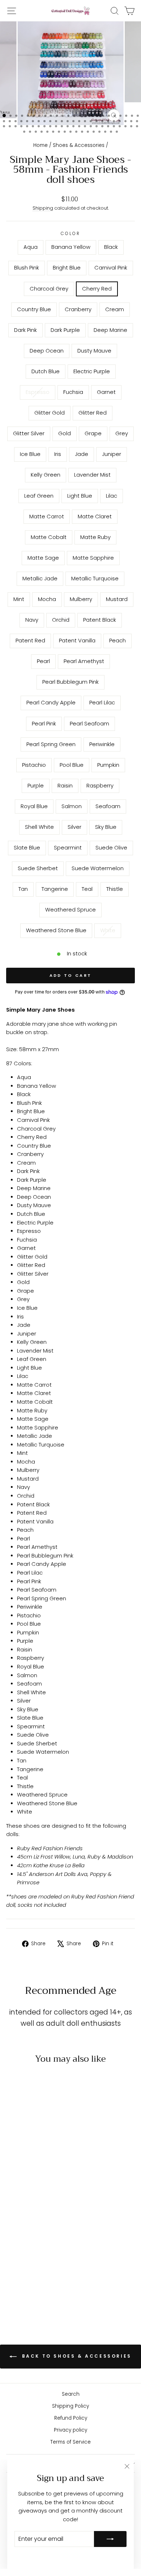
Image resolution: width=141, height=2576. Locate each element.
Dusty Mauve (94, 351)
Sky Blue (106, 827)
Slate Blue (27, 848)
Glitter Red (93, 413)
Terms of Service (70, 2442)
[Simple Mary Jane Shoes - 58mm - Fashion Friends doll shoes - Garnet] (14, 2211)
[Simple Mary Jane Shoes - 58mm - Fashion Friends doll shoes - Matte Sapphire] (22, 2239)
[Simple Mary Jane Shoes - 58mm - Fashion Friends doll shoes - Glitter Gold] (22, 2211)
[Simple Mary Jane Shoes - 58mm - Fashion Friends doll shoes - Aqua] (14, 2184)
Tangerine (55, 889)
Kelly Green (46, 475)
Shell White (39, 827)
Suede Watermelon (98, 868)
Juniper (112, 454)
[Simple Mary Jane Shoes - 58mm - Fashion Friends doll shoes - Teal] (31, 2294)
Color (71, 234)
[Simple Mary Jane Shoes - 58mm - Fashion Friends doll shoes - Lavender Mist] (31, 2225)
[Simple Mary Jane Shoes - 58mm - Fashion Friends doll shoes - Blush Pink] (39, 2184)
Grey (122, 433)
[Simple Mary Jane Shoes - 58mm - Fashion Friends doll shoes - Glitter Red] (31, 2211)
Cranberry (78, 309)
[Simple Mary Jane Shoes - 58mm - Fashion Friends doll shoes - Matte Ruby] (47, 2232)
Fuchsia (73, 392)
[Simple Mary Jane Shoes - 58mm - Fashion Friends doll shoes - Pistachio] (39, 2266)
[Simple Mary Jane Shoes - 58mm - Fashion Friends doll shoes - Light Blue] (47, 2225)
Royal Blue (34, 806)
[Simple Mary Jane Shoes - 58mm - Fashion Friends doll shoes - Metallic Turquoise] (39, 2239)
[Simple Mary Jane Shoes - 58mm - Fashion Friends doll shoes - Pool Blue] (47, 2266)
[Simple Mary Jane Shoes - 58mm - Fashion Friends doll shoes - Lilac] (14, 2232)
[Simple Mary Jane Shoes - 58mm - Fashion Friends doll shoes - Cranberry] (47, 2191)
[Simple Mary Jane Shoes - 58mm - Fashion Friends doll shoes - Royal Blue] (47, 2273)
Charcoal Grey (49, 289)
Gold (65, 433)
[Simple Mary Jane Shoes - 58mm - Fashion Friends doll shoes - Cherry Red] (31, 2191)
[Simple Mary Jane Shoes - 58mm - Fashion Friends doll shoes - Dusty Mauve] (14, 2204)
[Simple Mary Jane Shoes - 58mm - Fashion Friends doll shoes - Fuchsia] (47, 2204)
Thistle (115, 889)
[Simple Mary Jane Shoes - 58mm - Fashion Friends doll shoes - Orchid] (47, 2246)
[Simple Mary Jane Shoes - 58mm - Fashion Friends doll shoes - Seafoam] (22, 2280)
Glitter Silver (29, 433)
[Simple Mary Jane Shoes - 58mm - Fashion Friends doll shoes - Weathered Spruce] (47, 2294)
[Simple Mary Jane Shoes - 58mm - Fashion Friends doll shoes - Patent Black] (14, 2253)
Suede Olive (111, 848)
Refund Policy (71, 2418)
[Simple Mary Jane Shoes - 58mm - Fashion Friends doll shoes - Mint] (47, 2239)
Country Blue (34, 309)
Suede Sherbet (38, 868)
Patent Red (30, 641)
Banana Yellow (71, 247)
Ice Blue (30, 454)
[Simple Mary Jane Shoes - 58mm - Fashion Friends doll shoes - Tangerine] (22, 2294)
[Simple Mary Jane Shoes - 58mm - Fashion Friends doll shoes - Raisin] (31, 2273)
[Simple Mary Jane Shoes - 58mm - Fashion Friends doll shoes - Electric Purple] (31, 2204)
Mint (19, 599)
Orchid (61, 620)
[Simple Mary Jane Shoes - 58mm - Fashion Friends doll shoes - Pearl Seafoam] (14, 2266)
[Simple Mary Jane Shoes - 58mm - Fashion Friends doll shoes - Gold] (47, 2211)
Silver (74, 827)
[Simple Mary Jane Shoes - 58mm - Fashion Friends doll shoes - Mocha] (14, 2246)
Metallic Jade (40, 579)
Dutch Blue (46, 371)
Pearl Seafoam (89, 724)
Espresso (38, 392)
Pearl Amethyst (84, 661)
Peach (117, 641)
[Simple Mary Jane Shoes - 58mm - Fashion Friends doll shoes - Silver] (39, 2280)
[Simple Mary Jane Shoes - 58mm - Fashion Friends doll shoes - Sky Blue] (47, 2280)
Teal (87, 889)
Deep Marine (110, 330)
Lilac (112, 496)
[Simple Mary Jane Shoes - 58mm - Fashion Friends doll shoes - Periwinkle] (31, 2266)
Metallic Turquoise (95, 579)
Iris (58, 454)
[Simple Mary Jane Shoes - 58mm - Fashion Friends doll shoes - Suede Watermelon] (47, 2287)
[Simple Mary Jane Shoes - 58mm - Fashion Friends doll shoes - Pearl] (47, 2253)
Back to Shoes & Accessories (76, 2356)
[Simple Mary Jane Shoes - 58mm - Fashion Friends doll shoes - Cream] (14, 2198)
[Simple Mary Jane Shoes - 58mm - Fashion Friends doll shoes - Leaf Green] (39, 2225)
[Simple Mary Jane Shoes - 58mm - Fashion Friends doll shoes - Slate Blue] (14, 2287)
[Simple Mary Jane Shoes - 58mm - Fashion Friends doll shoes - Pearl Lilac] (39, 2260)
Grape (93, 433)
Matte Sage (43, 558)
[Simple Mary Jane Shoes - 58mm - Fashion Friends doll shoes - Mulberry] (22, 2246)
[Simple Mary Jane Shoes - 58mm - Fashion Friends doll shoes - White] (35, 2301)
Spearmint (68, 848)
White (108, 930)
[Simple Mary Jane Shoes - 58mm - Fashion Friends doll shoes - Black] (31, 2184)
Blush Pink (27, 268)
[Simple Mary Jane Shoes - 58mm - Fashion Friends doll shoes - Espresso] (39, 2204)
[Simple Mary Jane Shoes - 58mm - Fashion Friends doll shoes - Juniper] (14, 2225)
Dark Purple (65, 330)
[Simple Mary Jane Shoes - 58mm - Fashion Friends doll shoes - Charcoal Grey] (22, 2191)
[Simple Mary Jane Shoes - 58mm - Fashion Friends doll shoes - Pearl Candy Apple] (31, 2260)
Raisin (65, 786)
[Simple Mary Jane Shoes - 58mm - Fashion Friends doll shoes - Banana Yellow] (22, 2184)
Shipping (43, 208)
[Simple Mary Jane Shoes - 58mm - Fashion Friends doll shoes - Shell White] (31, 2280)
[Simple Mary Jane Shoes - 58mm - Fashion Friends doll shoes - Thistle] (39, 2294)
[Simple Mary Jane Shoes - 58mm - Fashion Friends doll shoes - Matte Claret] (31, 2232)
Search (71, 2394)
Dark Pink (25, 330)
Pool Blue (72, 765)
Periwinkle (102, 744)
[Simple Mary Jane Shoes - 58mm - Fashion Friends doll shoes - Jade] (47, 2218)
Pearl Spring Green (51, 744)
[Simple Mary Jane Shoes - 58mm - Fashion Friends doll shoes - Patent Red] (22, 2253)
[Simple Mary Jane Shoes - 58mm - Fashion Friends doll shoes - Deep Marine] (39, 2198)
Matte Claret (95, 517)
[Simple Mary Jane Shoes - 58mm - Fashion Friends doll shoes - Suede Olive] (31, 2287)
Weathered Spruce (70, 910)
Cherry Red (97, 289)
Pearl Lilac (102, 703)
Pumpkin (108, 765)
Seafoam (108, 806)
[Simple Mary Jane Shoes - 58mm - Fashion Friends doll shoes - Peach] (39, 2253)
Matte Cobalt (49, 537)
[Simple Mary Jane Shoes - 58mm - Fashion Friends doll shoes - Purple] (22, 2273)
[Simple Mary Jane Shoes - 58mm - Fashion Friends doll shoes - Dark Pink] (22, 2198)
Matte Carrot (47, 517)
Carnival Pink (111, 268)
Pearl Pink (44, 724)
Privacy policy (70, 2430)
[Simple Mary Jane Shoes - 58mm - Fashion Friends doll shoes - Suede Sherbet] (39, 2287)
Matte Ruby (95, 537)
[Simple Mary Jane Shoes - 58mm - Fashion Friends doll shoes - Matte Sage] (14, 2239)
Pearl (43, 661)
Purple (36, 786)
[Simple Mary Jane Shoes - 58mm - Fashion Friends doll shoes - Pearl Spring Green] (22, 2266)
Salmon (72, 806)
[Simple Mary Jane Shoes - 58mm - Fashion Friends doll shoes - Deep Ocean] (47, 2198)
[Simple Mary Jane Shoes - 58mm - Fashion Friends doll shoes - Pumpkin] (14, 2273)
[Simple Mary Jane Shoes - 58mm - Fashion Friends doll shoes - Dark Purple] (31, 2198)
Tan (23, 889)
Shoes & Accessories (79, 145)
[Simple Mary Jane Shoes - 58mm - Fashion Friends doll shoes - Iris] (39, 2218)
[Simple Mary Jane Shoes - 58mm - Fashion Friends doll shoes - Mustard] (31, 2246)
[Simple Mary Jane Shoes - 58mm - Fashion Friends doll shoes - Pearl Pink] (47, 2260)
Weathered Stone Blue (56, 930)
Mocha (47, 599)
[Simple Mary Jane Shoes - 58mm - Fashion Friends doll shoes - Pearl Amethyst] (14, 2260)
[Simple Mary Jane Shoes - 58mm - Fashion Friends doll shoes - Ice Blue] (31, 2218)
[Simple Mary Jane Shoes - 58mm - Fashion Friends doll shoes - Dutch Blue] (22, 2204)
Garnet (106, 392)
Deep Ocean (47, 351)
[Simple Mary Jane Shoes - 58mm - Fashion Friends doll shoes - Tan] (14, 2294)
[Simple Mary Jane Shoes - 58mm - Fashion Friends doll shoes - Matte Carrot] (22, 2232)
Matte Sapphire (93, 558)
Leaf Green (39, 496)
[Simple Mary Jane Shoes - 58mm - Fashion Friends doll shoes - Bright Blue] (47, 2184)
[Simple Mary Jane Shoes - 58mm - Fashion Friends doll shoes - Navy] (39, 2246)
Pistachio (34, 765)
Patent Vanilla (77, 641)
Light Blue (80, 496)
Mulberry (81, 599)
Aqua (31, 247)
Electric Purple (92, 371)
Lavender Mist (92, 475)
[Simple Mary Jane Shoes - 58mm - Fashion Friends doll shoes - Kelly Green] (22, 2225)
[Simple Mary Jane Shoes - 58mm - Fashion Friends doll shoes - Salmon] (14, 2280)
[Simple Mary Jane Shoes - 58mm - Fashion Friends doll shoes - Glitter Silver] (39, 2211)
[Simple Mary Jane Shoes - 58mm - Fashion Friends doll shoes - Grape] (14, 2218)
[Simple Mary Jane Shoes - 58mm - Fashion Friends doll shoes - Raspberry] (39, 2273)
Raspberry (100, 786)
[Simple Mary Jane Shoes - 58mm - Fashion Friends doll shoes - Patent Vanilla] (31, 2253)
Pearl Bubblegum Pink (70, 682)
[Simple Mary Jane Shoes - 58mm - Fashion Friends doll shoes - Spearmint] (22, 2287)
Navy (32, 620)
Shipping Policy (70, 2406)
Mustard (117, 599)
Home (40, 145)
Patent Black (100, 620)
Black (111, 247)
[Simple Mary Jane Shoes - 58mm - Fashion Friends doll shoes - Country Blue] (39, 2191)
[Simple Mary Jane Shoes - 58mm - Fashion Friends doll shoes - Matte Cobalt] (39, 2232)
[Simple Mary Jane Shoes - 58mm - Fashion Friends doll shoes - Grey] (22, 2218)
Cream (115, 309)
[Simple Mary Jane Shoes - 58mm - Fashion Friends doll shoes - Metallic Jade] (31, 2239)
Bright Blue (67, 268)
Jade (82, 454)
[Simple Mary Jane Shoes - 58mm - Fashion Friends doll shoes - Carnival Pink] (14, 2191)
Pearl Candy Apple (51, 703)
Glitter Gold (50, 413)
